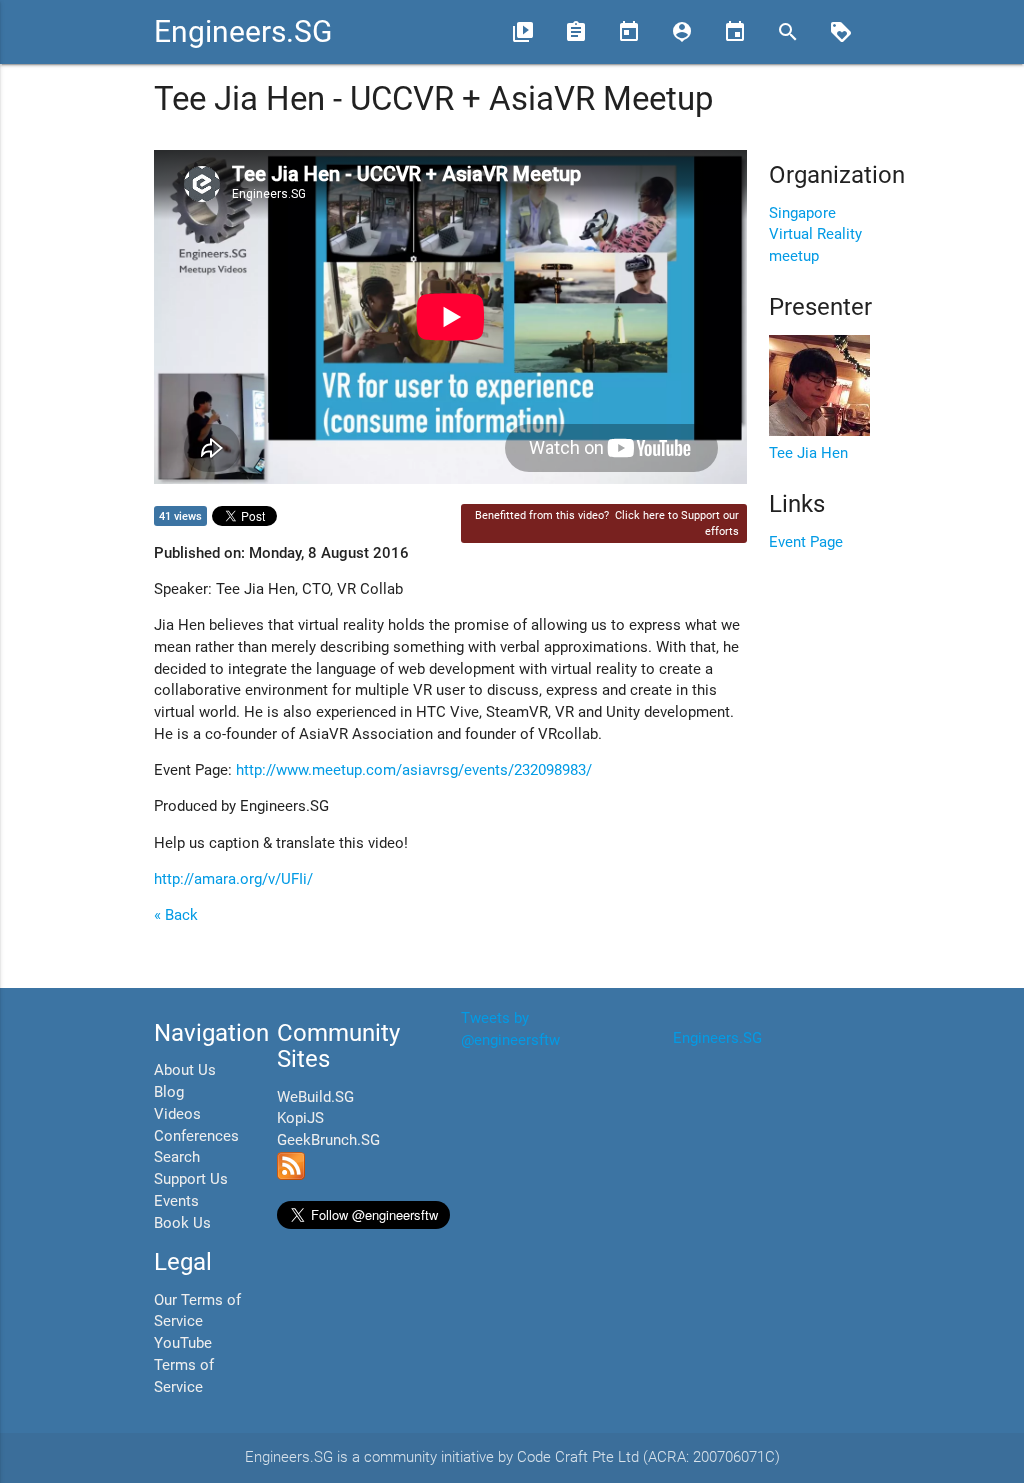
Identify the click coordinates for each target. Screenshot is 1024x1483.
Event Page (806, 542)
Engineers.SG (243, 31)
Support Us (191, 1179)
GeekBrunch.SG (328, 1140)
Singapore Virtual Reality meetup (815, 235)
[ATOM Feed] (291, 1175)
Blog (169, 1092)
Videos (177, 1114)
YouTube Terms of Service (184, 1365)
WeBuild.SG (315, 1097)
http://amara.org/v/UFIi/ (233, 879)
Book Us (182, 1223)
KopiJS (300, 1118)
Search (177, 1157)
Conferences (196, 1136)
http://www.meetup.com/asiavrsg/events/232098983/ (414, 770)
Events (176, 1201)
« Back (176, 915)
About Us (185, 1070)
